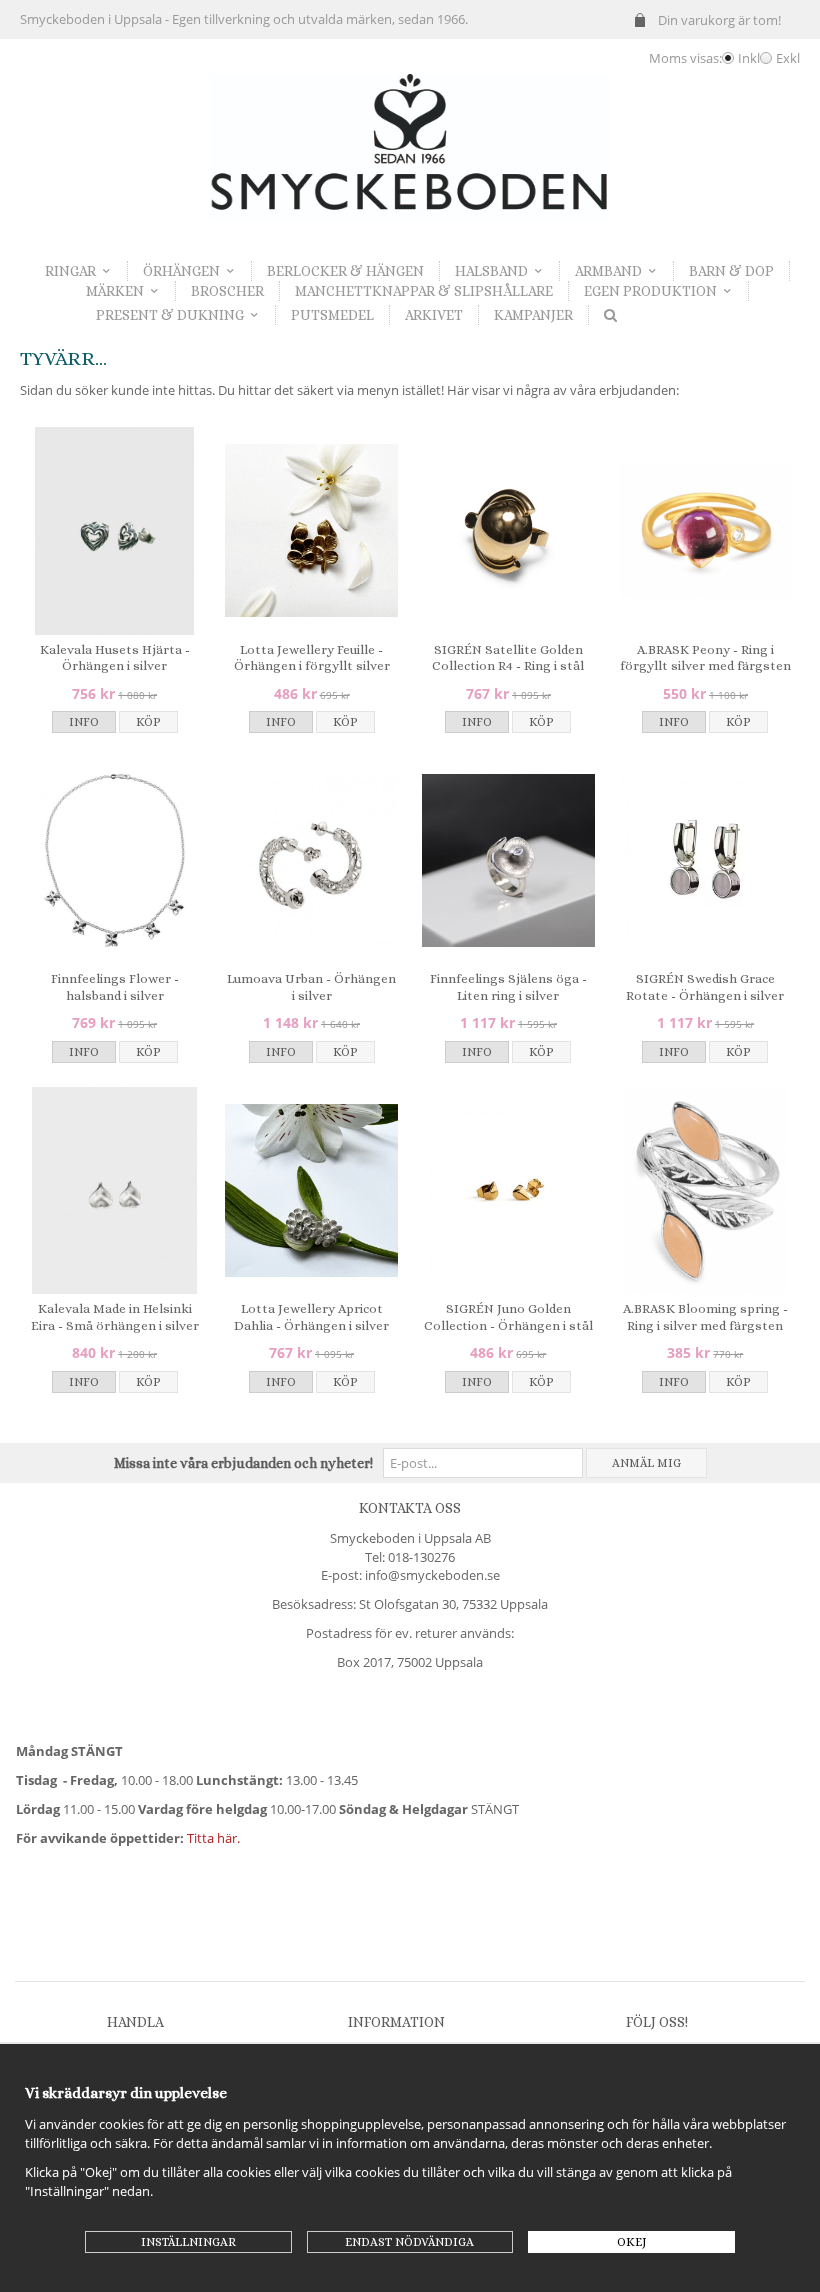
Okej (632, 2242)
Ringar (70, 271)
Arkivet (434, 315)
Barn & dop (731, 271)
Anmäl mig (646, 1463)
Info (84, 722)
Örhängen (181, 271)
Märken (115, 291)
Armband (608, 271)
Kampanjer (533, 315)
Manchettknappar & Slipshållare (424, 291)
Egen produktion (650, 291)
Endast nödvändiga (409, 2242)
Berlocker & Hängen (345, 271)
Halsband (491, 271)
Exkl (788, 58)
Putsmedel (332, 315)
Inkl (749, 58)
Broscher (227, 291)
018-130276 (421, 1557)
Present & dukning (170, 315)
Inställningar (188, 2242)
